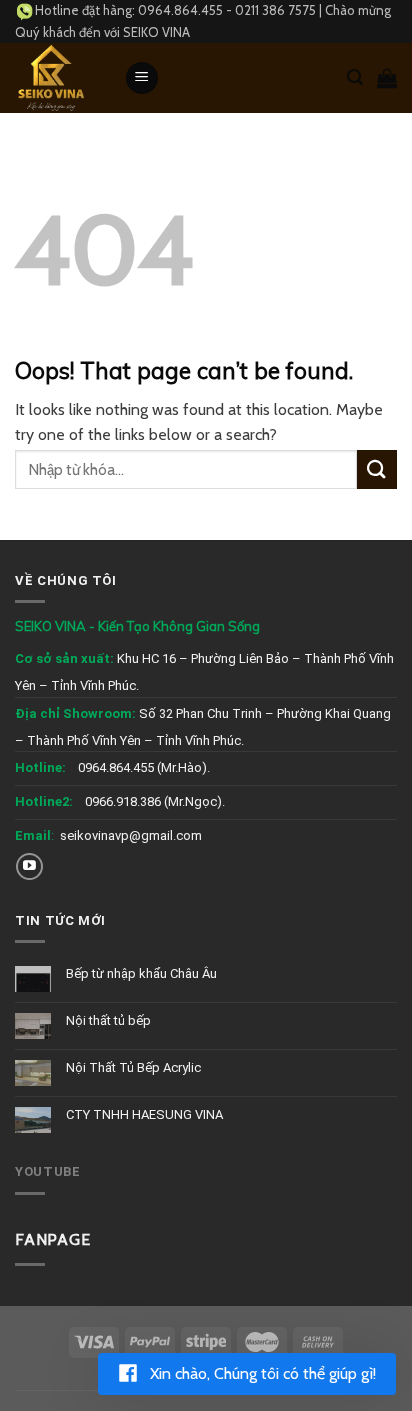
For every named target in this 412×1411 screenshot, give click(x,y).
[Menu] (142, 78)
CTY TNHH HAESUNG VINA (144, 1114)
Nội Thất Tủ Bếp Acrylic (133, 1067)
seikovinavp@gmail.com (131, 835)
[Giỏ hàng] (387, 78)
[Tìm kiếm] (355, 77)
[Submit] (377, 469)
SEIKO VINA (156, 32)
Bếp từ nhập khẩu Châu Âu (141, 973)
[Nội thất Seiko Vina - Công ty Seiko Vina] (54, 78)
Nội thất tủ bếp (108, 1020)
